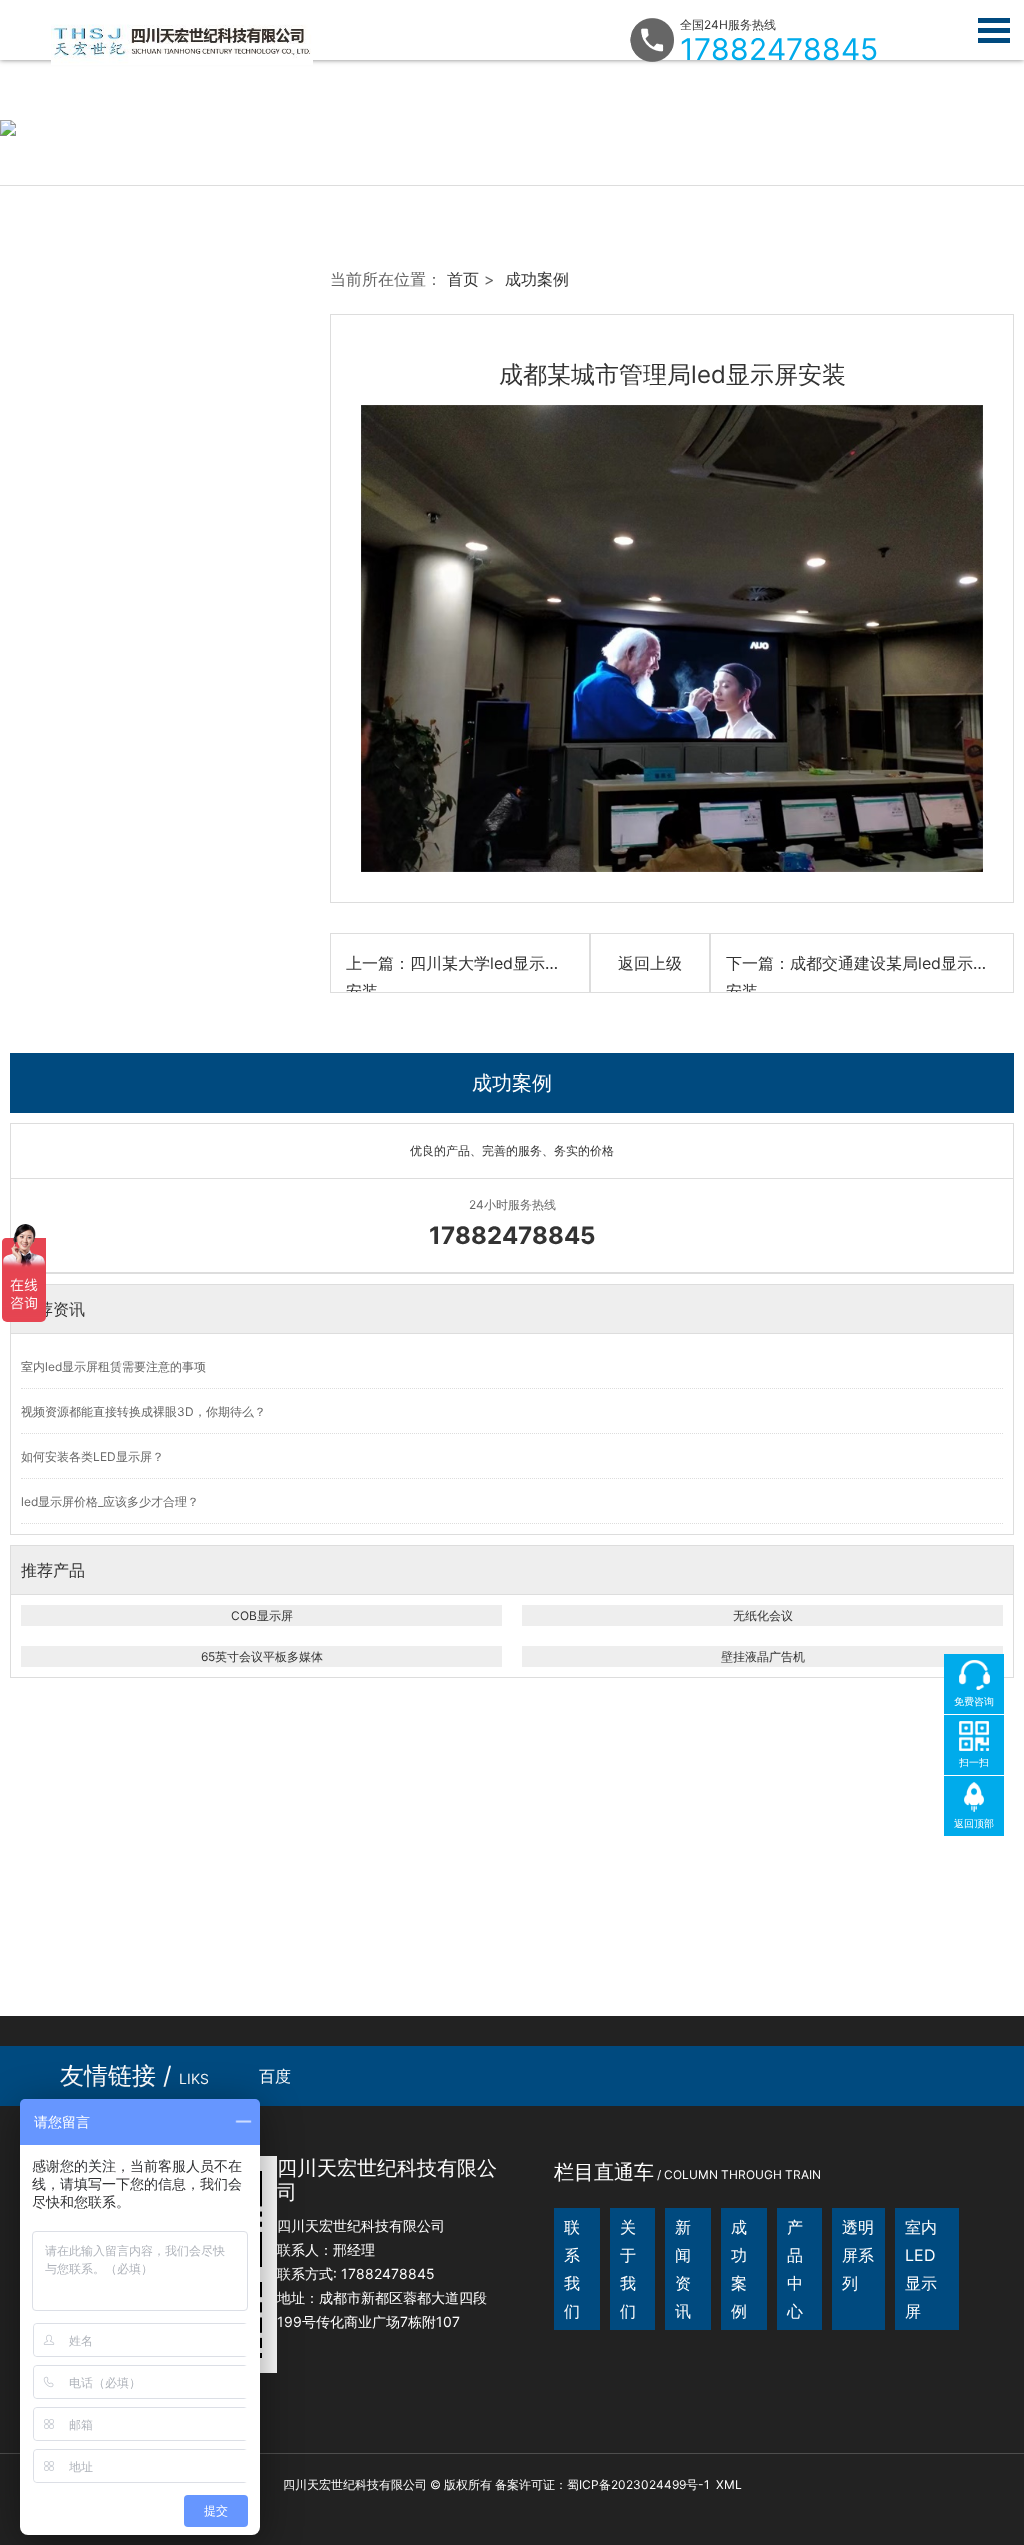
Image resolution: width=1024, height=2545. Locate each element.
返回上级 (650, 963)
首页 (463, 279)
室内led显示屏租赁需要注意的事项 (113, 1366)
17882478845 (779, 49)
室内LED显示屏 (921, 2269)
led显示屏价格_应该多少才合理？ (110, 1501)
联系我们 (572, 2269)
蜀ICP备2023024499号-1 (638, 2484)
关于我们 (628, 2269)
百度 (275, 2076)
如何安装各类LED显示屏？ (92, 1456)
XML (729, 2484)
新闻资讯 (683, 2269)
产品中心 (795, 2269)
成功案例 (537, 279)
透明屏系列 (858, 2255)
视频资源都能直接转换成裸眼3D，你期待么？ (143, 1411)
